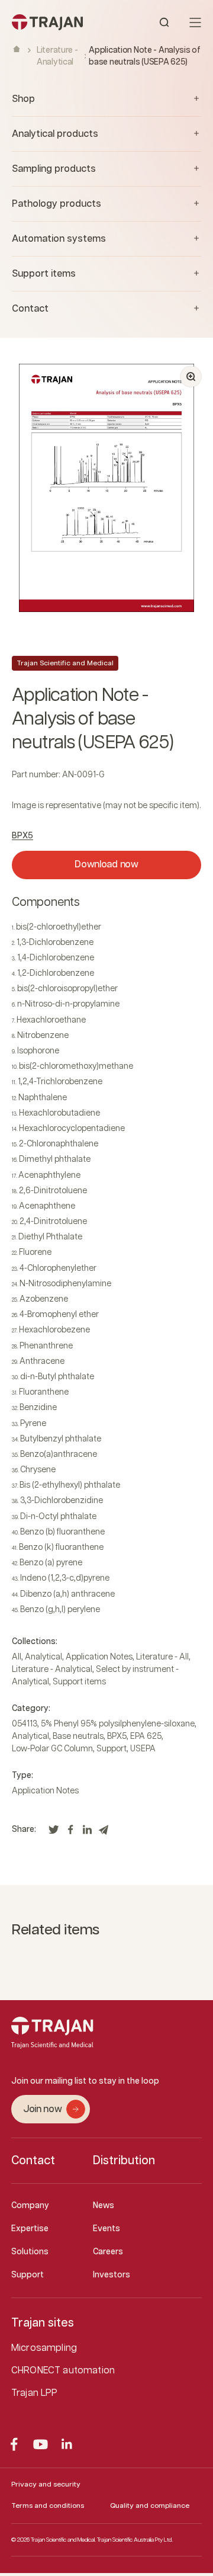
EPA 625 (146, 1736)
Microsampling (44, 2348)
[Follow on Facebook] (14, 2444)
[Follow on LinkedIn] (67, 2444)
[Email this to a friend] (104, 1833)
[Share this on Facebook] (70, 1833)
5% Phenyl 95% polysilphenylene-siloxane (118, 1724)
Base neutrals (78, 1736)
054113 (25, 1724)
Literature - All (162, 1657)
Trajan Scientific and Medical (65, 663)
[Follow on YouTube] (41, 2444)
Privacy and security (46, 2484)
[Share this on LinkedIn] (87, 1833)
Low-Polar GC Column (52, 1749)
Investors (112, 2275)
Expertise (30, 2229)
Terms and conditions (48, 2506)
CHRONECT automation (63, 2371)
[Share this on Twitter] (54, 1833)
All (17, 1657)
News (104, 2206)
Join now (42, 2109)
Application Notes (99, 1657)
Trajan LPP (35, 2393)
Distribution (124, 2161)
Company (30, 2206)
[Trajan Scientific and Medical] (59, 22)
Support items (79, 1682)
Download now (106, 865)
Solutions (30, 2252)
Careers (108, 2252)
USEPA (143, 1749)
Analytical (43, 1657)
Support (112, 1749)
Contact (33, 2161)
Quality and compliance (150, 2506)
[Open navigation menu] (195, 23)
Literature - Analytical (52, 1670)
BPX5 (22, 836)
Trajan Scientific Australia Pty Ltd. (135, 2540)
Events (106, 2229)
